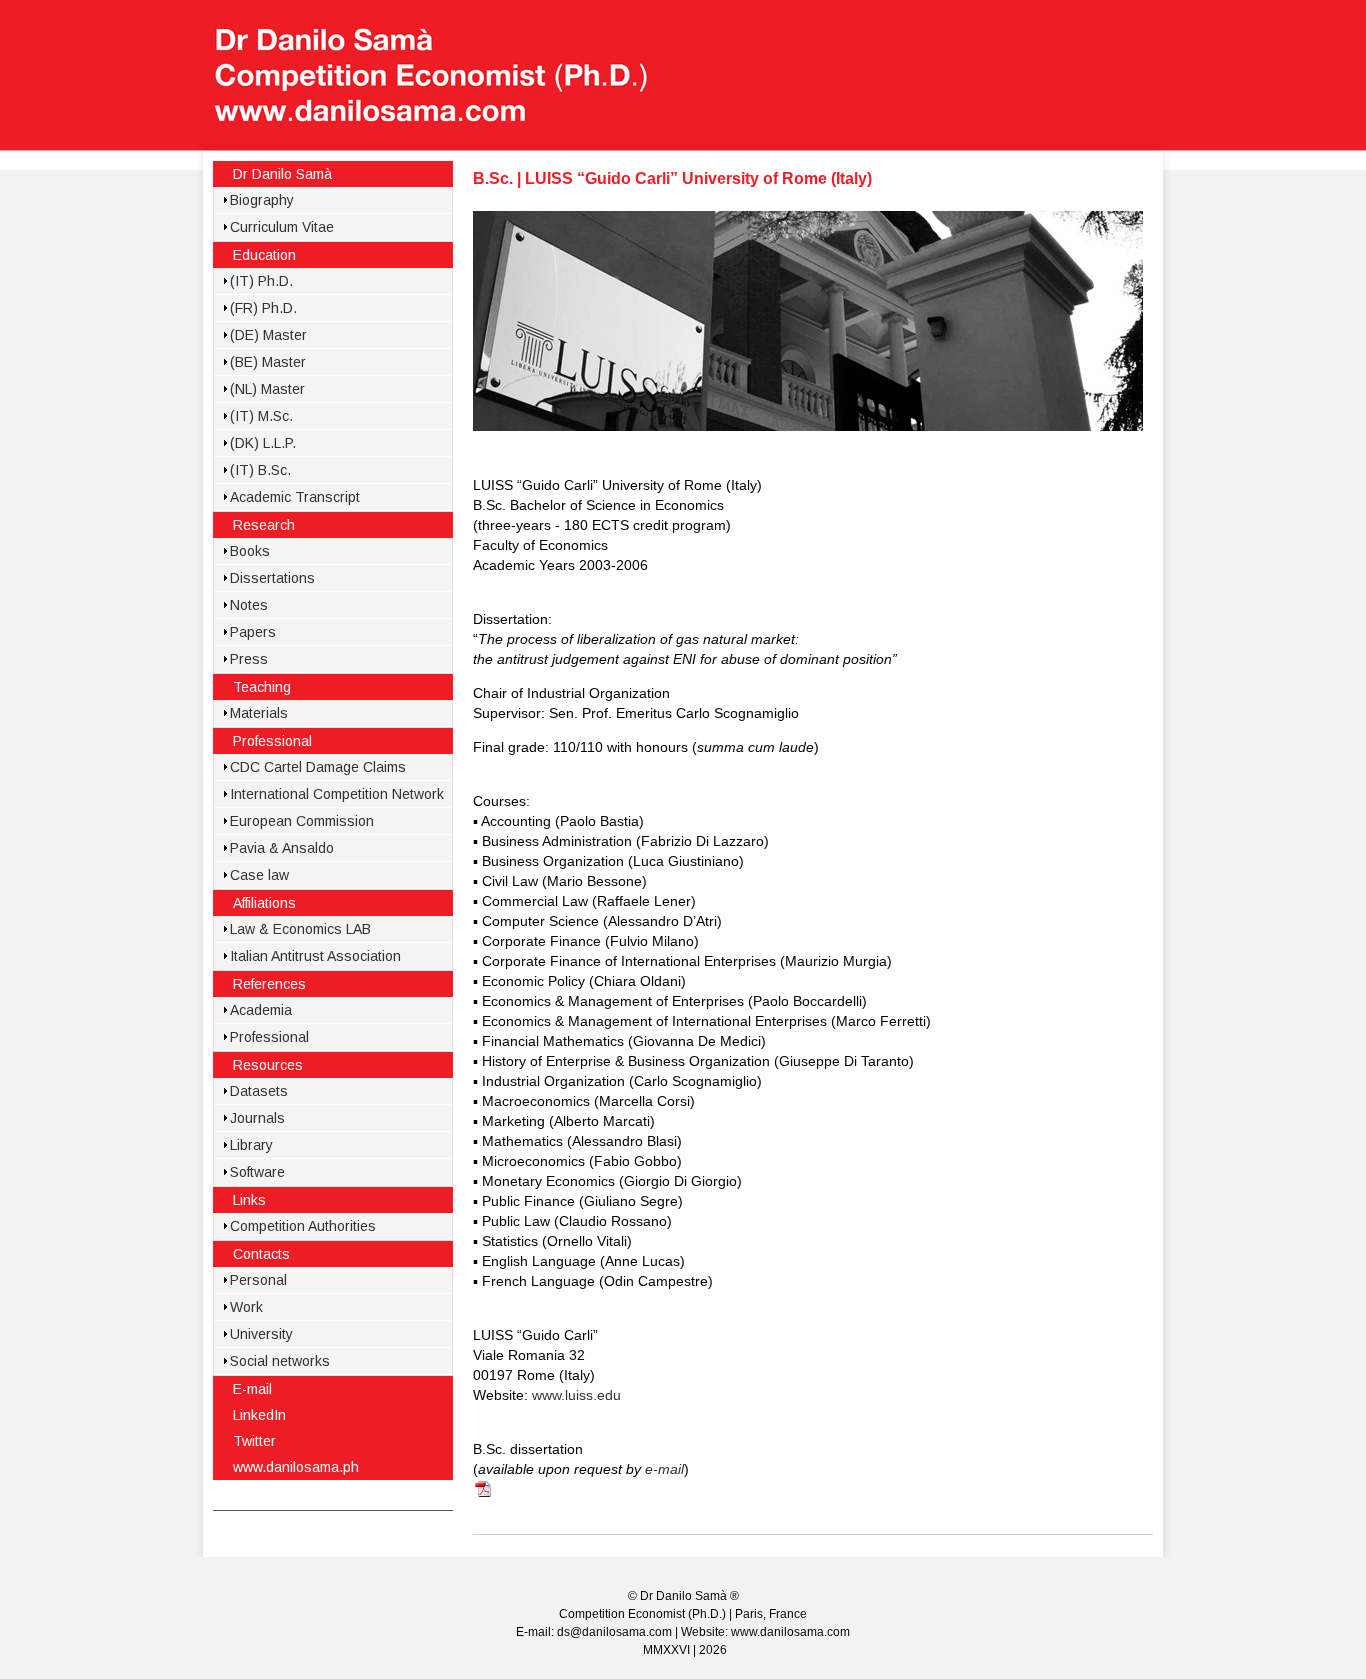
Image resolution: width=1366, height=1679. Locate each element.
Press (249, 659)
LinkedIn (259, 1415)
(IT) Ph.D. (261, 281)
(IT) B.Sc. (260, 470)
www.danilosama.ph (296, 1467)
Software (257, 1172)
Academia (261, 1010)
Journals (257, 1118)
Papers (253, 632)
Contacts (261, 1254)
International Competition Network (337, 794)
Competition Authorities (303, 1226)
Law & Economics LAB (300, 929)
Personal (258, 1280)
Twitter (254, 1441)
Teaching (262, 687)
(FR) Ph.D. (263, 308)
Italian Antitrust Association (315, 956)
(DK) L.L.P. (263, 443)
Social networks (280, 1361)
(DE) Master (268, 335)
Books (250, 551)
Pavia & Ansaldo (282, 848)
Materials (259, 713)
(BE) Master (268, 362)
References (269, 984)
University (261, 1334)
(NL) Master (267, 389)
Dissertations (272, 578)
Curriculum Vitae (282, 227)
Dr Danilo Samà (282, 174)
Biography (262, 200)
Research (264, 525)
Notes (249, 605)
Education (264, 255)
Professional (272, 741)
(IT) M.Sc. (261, 416)
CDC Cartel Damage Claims (318, 767)
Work (246, 1307)
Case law (259, 875)
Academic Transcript (295, 497)
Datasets (259, 1091)
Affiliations (264, 903)
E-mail (252, 1389)
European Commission (302, 821)
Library (251, 1145)
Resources (268, 1065)
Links (249, 1200)
